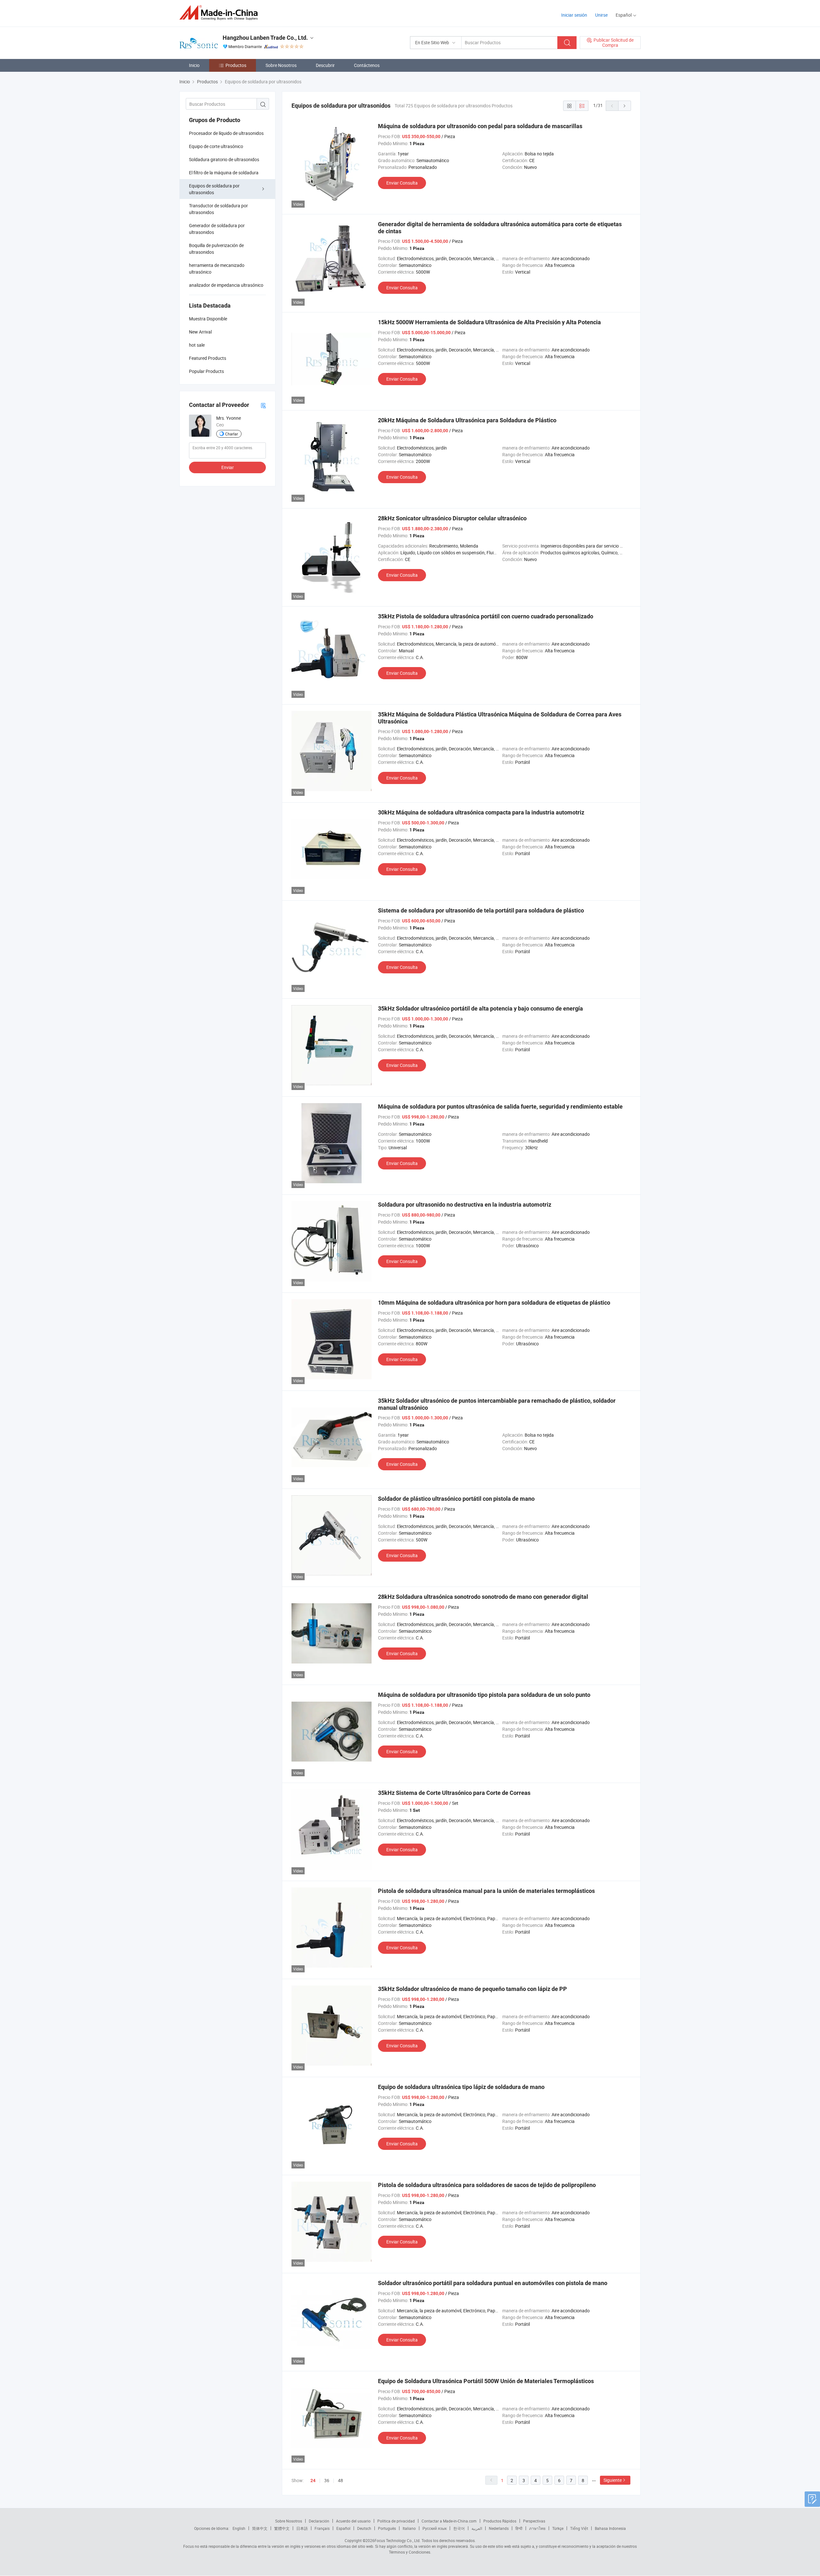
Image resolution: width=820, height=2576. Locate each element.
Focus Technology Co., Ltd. (398, 2540)
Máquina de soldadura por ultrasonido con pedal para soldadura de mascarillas (480, 126)
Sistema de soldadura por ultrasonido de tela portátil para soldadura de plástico (481, 910)
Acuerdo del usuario (353, 2521)
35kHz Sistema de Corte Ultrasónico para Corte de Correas (454, 1793)
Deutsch (364, 2528)
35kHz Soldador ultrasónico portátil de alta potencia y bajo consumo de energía (480, 1008)
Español (343, 2528)
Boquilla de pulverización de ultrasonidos (216, 249)
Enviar (228, 467)
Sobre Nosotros (281, 65)
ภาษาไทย (537, 2528)
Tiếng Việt (579, 2528)
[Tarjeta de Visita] (263, 405)
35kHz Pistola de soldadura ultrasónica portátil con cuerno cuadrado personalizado (486, 616)
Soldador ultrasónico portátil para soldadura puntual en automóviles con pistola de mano (493, 2283)
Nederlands (499, 2528)
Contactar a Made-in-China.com (449, 2521)
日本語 (302, 2528)
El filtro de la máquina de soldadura (224, 173)
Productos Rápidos (500, 2521)
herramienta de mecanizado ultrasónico (217, 268)
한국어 (459, 2528)
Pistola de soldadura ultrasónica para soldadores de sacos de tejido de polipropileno (487, 2185)
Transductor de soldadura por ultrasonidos (218, 209)
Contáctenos (367, 65)
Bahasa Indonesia (610, 2528)
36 (327, 2480)
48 (340, 2480)
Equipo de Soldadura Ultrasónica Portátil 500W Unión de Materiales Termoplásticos (486, 2381)
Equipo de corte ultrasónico (216, 146)
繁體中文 (282, 2528)
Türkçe (558, 2528)
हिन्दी (519, 2528)
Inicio (194, 65)
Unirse (601, 15)
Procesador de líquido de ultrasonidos (226, 133)
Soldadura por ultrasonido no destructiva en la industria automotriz (465, 1205)
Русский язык (435, 2528)
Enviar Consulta (402, 183)
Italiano (409, 2528)
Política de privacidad (396, 2521)
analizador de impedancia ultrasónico (226, 285)
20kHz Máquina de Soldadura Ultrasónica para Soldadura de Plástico (467, 420)
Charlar (232, 434)
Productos (236, 65)
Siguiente (613, 2480)
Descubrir (325, 65)
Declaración (319, 2521)
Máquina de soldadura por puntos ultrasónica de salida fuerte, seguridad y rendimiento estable (500, 1106)
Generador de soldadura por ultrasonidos (217, 229)
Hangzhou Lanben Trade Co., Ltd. (265, 38)
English (239, 2528)
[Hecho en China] (221, 13)
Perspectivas (534, 2521)
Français (322, 2528)
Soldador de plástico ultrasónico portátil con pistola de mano (456, 1499)
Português (387, 2528)
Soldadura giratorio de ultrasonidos (224, 159)
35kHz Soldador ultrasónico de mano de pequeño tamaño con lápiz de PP (472, 1989)
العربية (477, 2528)
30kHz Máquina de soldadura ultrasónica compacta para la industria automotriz (481, 812)
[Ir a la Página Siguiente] (625, 106)
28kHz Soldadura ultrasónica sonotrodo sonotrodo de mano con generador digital (483, 1597)
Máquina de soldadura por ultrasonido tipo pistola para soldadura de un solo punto (484, 1695)
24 (313, 2481)
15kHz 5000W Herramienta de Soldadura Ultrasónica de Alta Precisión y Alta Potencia (489, 322)
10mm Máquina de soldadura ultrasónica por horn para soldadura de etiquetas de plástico (494, 1303)
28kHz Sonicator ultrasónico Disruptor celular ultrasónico (452, 518)
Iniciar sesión (574, 15)
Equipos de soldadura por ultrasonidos (214, 189)
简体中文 (260, 2528)
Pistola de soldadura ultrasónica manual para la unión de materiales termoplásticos (486, 1891)
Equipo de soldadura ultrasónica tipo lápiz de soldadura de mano (461, 2087)
